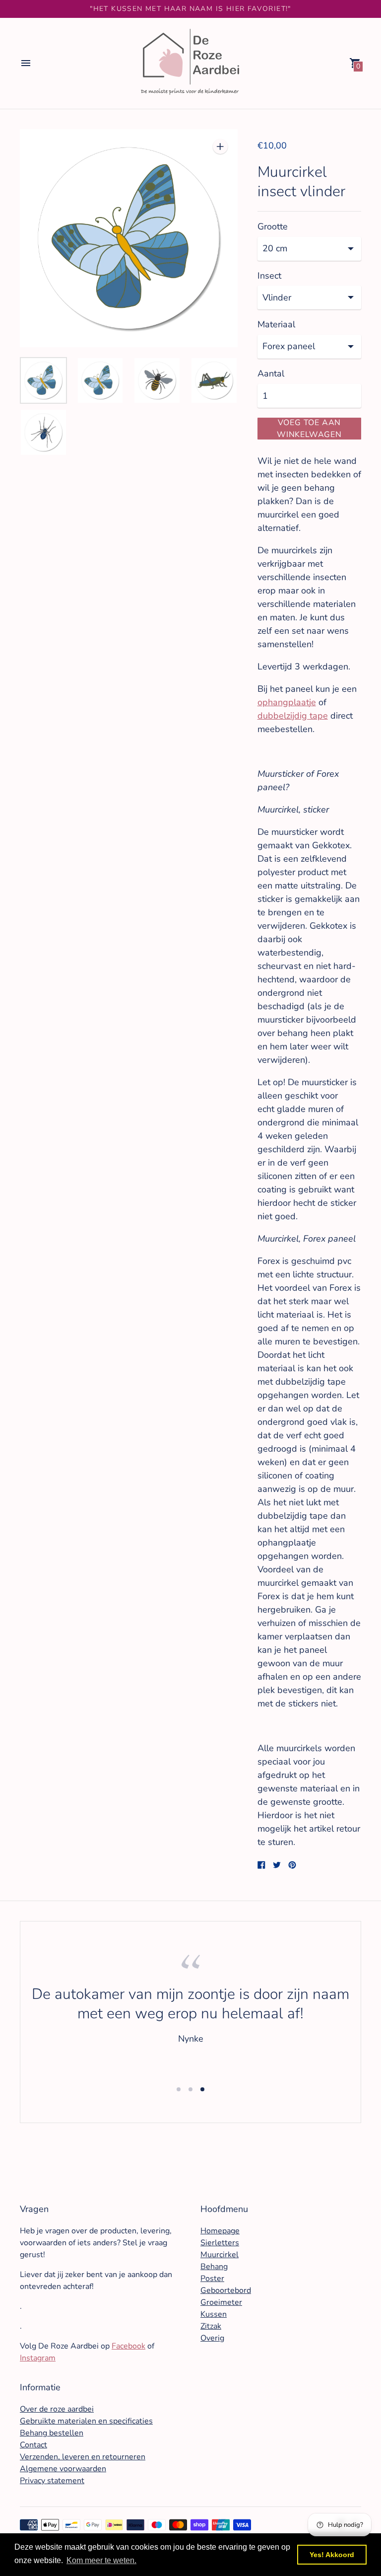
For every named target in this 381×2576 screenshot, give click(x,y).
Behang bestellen (52, 2433)
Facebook (128, 2346)
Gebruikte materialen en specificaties (86, 2421)
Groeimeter (221, 2302)
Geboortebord (226, 2290)
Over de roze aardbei (57, 2409)
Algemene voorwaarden (63, 2469)
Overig (212, 2338)
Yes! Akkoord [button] (332, 2555)
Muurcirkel (220, 2255)
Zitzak (211, 2326)
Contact (33, 2445)
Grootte (273, 227)
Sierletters (220, 2243)
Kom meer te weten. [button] (101, 2560)
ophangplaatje (287, 702)
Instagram (38, 2358)
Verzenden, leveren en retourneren (83, 2457)
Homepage (220, 2231)
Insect (269, 276)
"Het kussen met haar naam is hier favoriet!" (190, 9)
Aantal (271, 374)
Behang (214, 2267)
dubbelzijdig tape (293, 716)
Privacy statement (52, 2481)
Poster (212, 2279)
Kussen (214, 2314)
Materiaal (276, 325)
